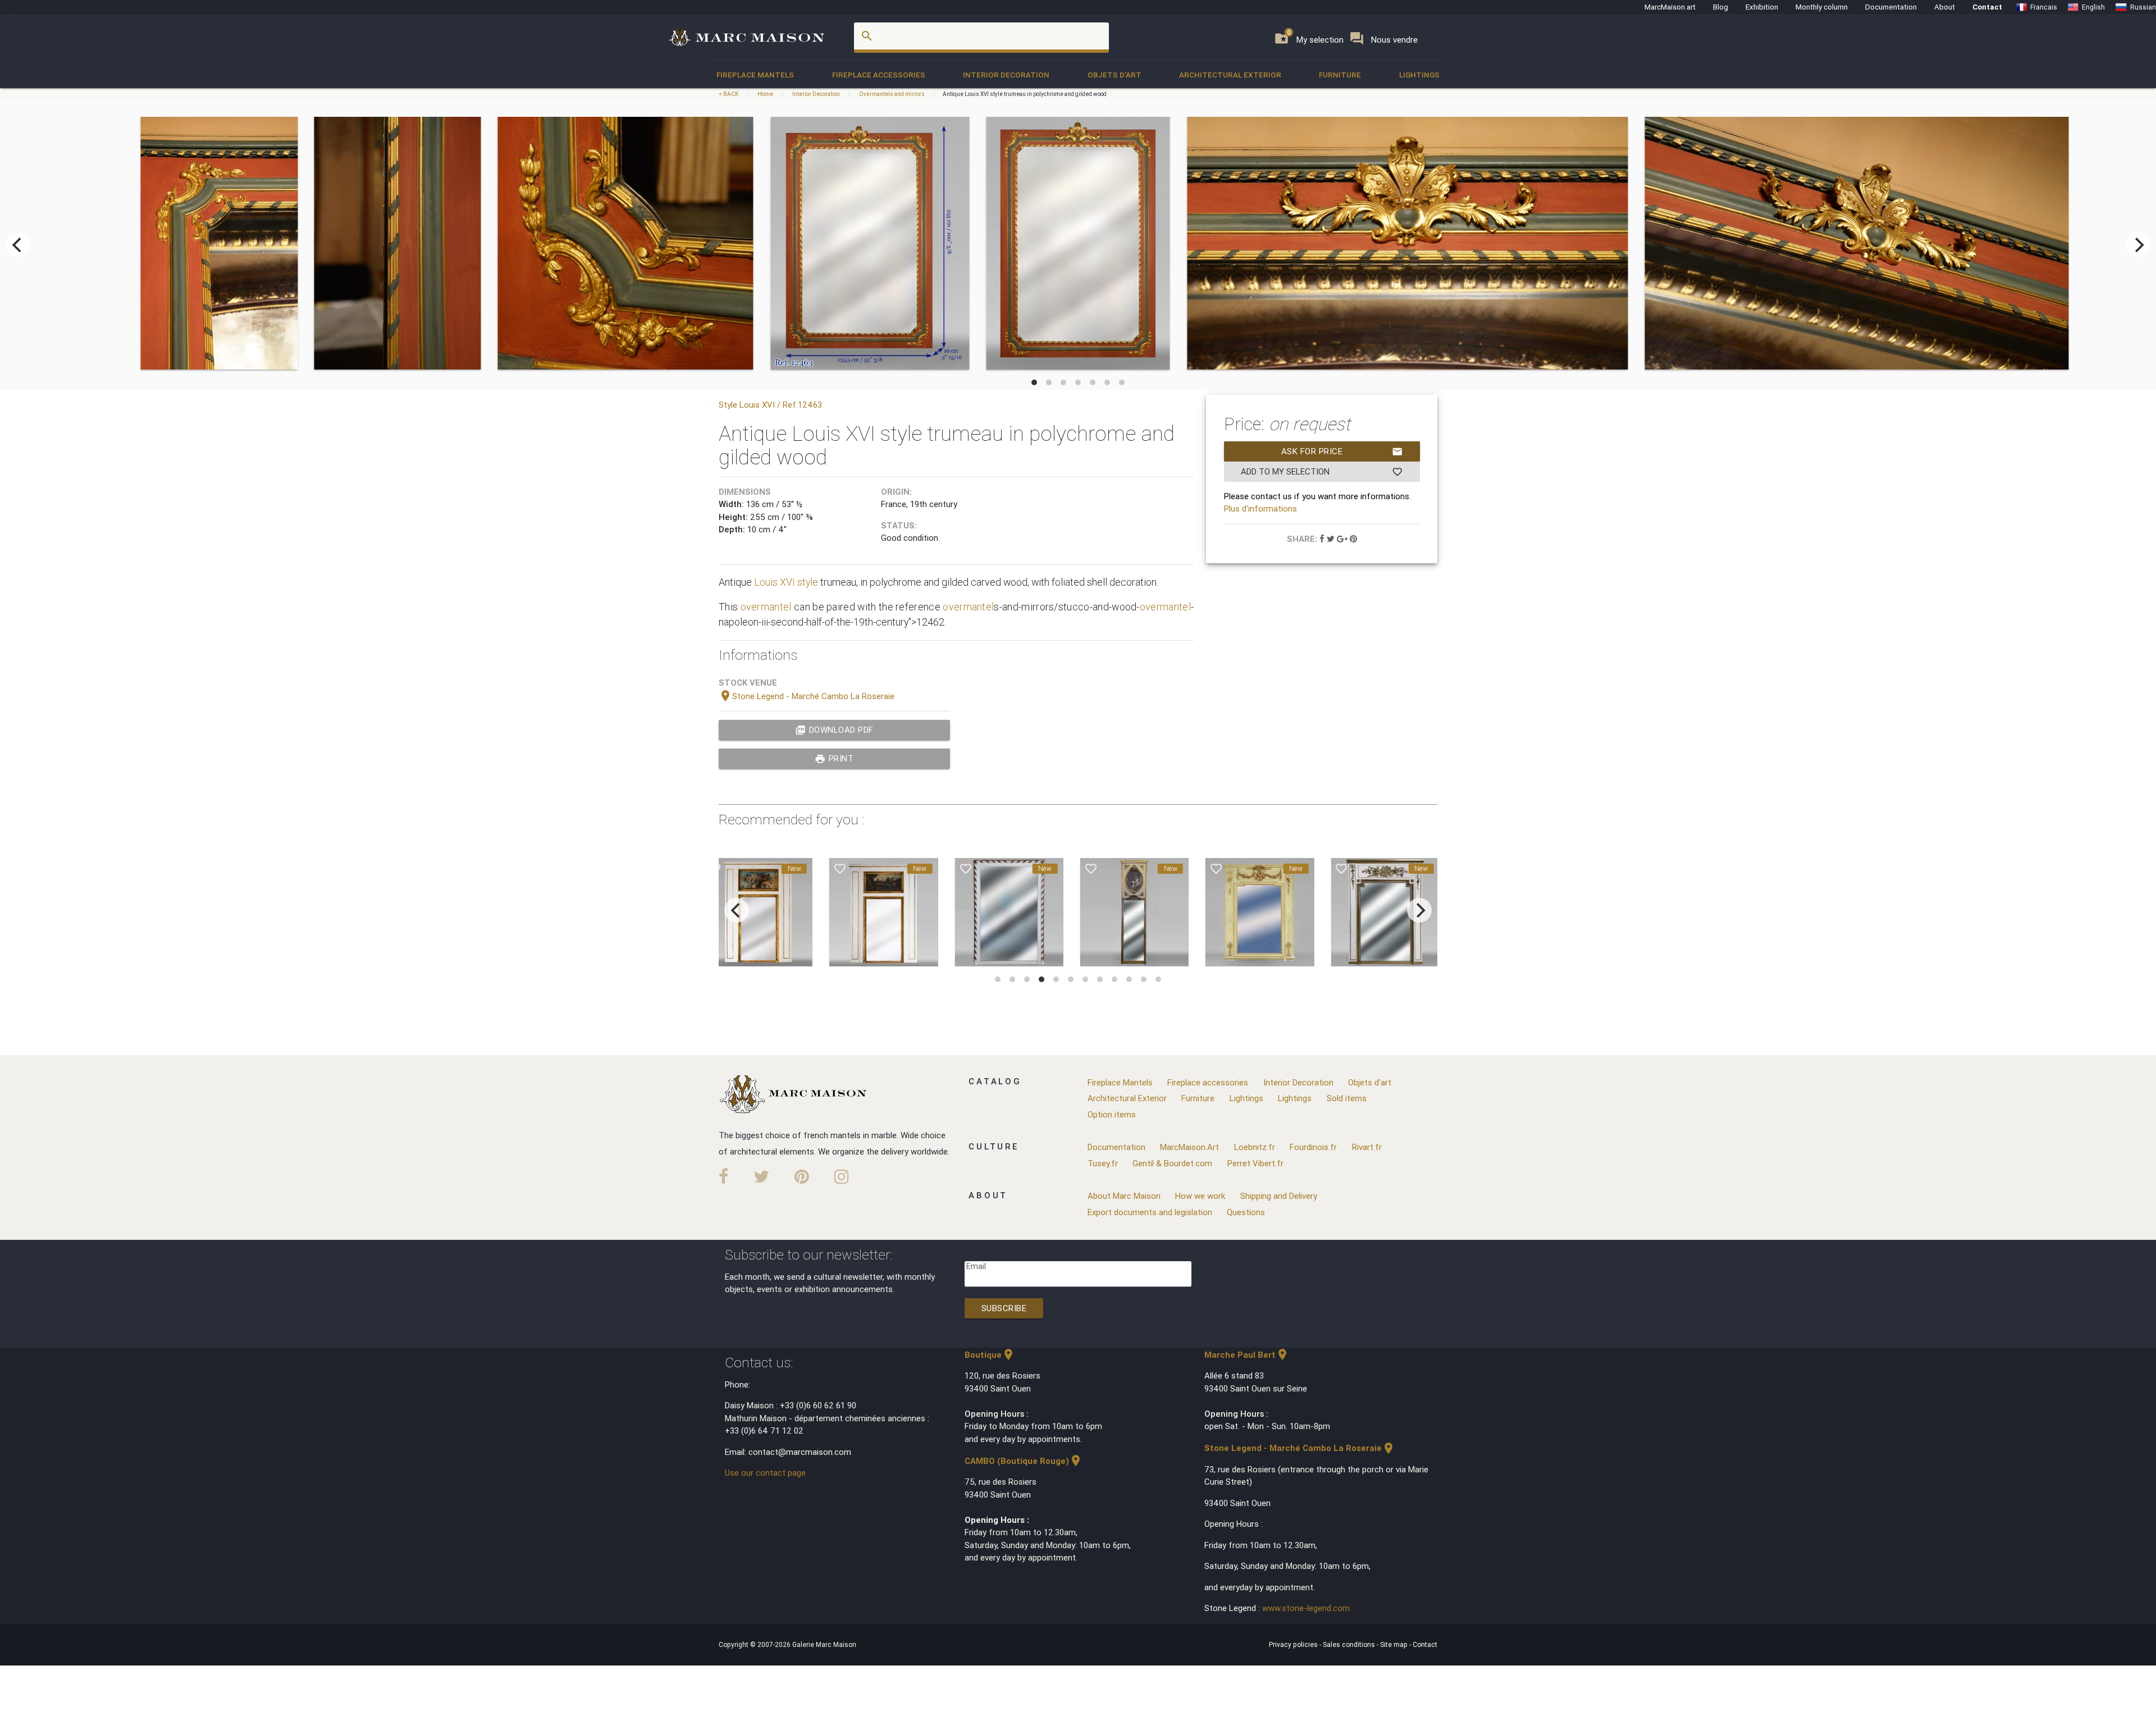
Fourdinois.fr (1313, 1147)
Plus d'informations (1260, 508)
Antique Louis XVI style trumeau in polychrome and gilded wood (1025, 94)
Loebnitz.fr (1255, 1147)
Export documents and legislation (1150, 1212)
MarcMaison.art (1670, 7)
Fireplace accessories (879, 75)
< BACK (729, 94)
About (1945, 7)
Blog (1721, 7)
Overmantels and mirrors (892, 94)
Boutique (990, 1355)
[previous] (18, 245)
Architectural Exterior (1230, 75)
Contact (1987, 7)
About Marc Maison (1124, 1196)
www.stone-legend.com (1306, 1608)
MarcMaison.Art (1189, 1147)
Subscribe (1004, 1308)
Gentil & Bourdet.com (1172, 1163)
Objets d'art (1114, 75)
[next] (2138, 245)
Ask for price (1342, 451)
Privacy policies (1294, 1644)
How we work (1200, 1196)
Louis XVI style (786, 582)
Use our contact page (765, 1473)
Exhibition (1762, 7)
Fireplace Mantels (755, 75)
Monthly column (1822, 7)
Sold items (1347, 1098)
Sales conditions (1350, 1644)
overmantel (766, 607)
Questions (1246, 1212)
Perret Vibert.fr (1255, 1163)
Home (765, 94)
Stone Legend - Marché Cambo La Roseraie (807, 696)
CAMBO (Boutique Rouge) (1024, 1461)
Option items (1112, 1114)
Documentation (1891, 7)
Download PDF (834, 730)
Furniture (1340, 75)
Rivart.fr (1367, 1147)
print (834, 759)
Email (976, 1266)
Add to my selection (1322, 472)
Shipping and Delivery (1279, 1196)
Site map (1395, 1644)
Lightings (1419, 75)
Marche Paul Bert (1247, 1355)
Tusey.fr (1103, 1163)
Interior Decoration (1006, 75)
